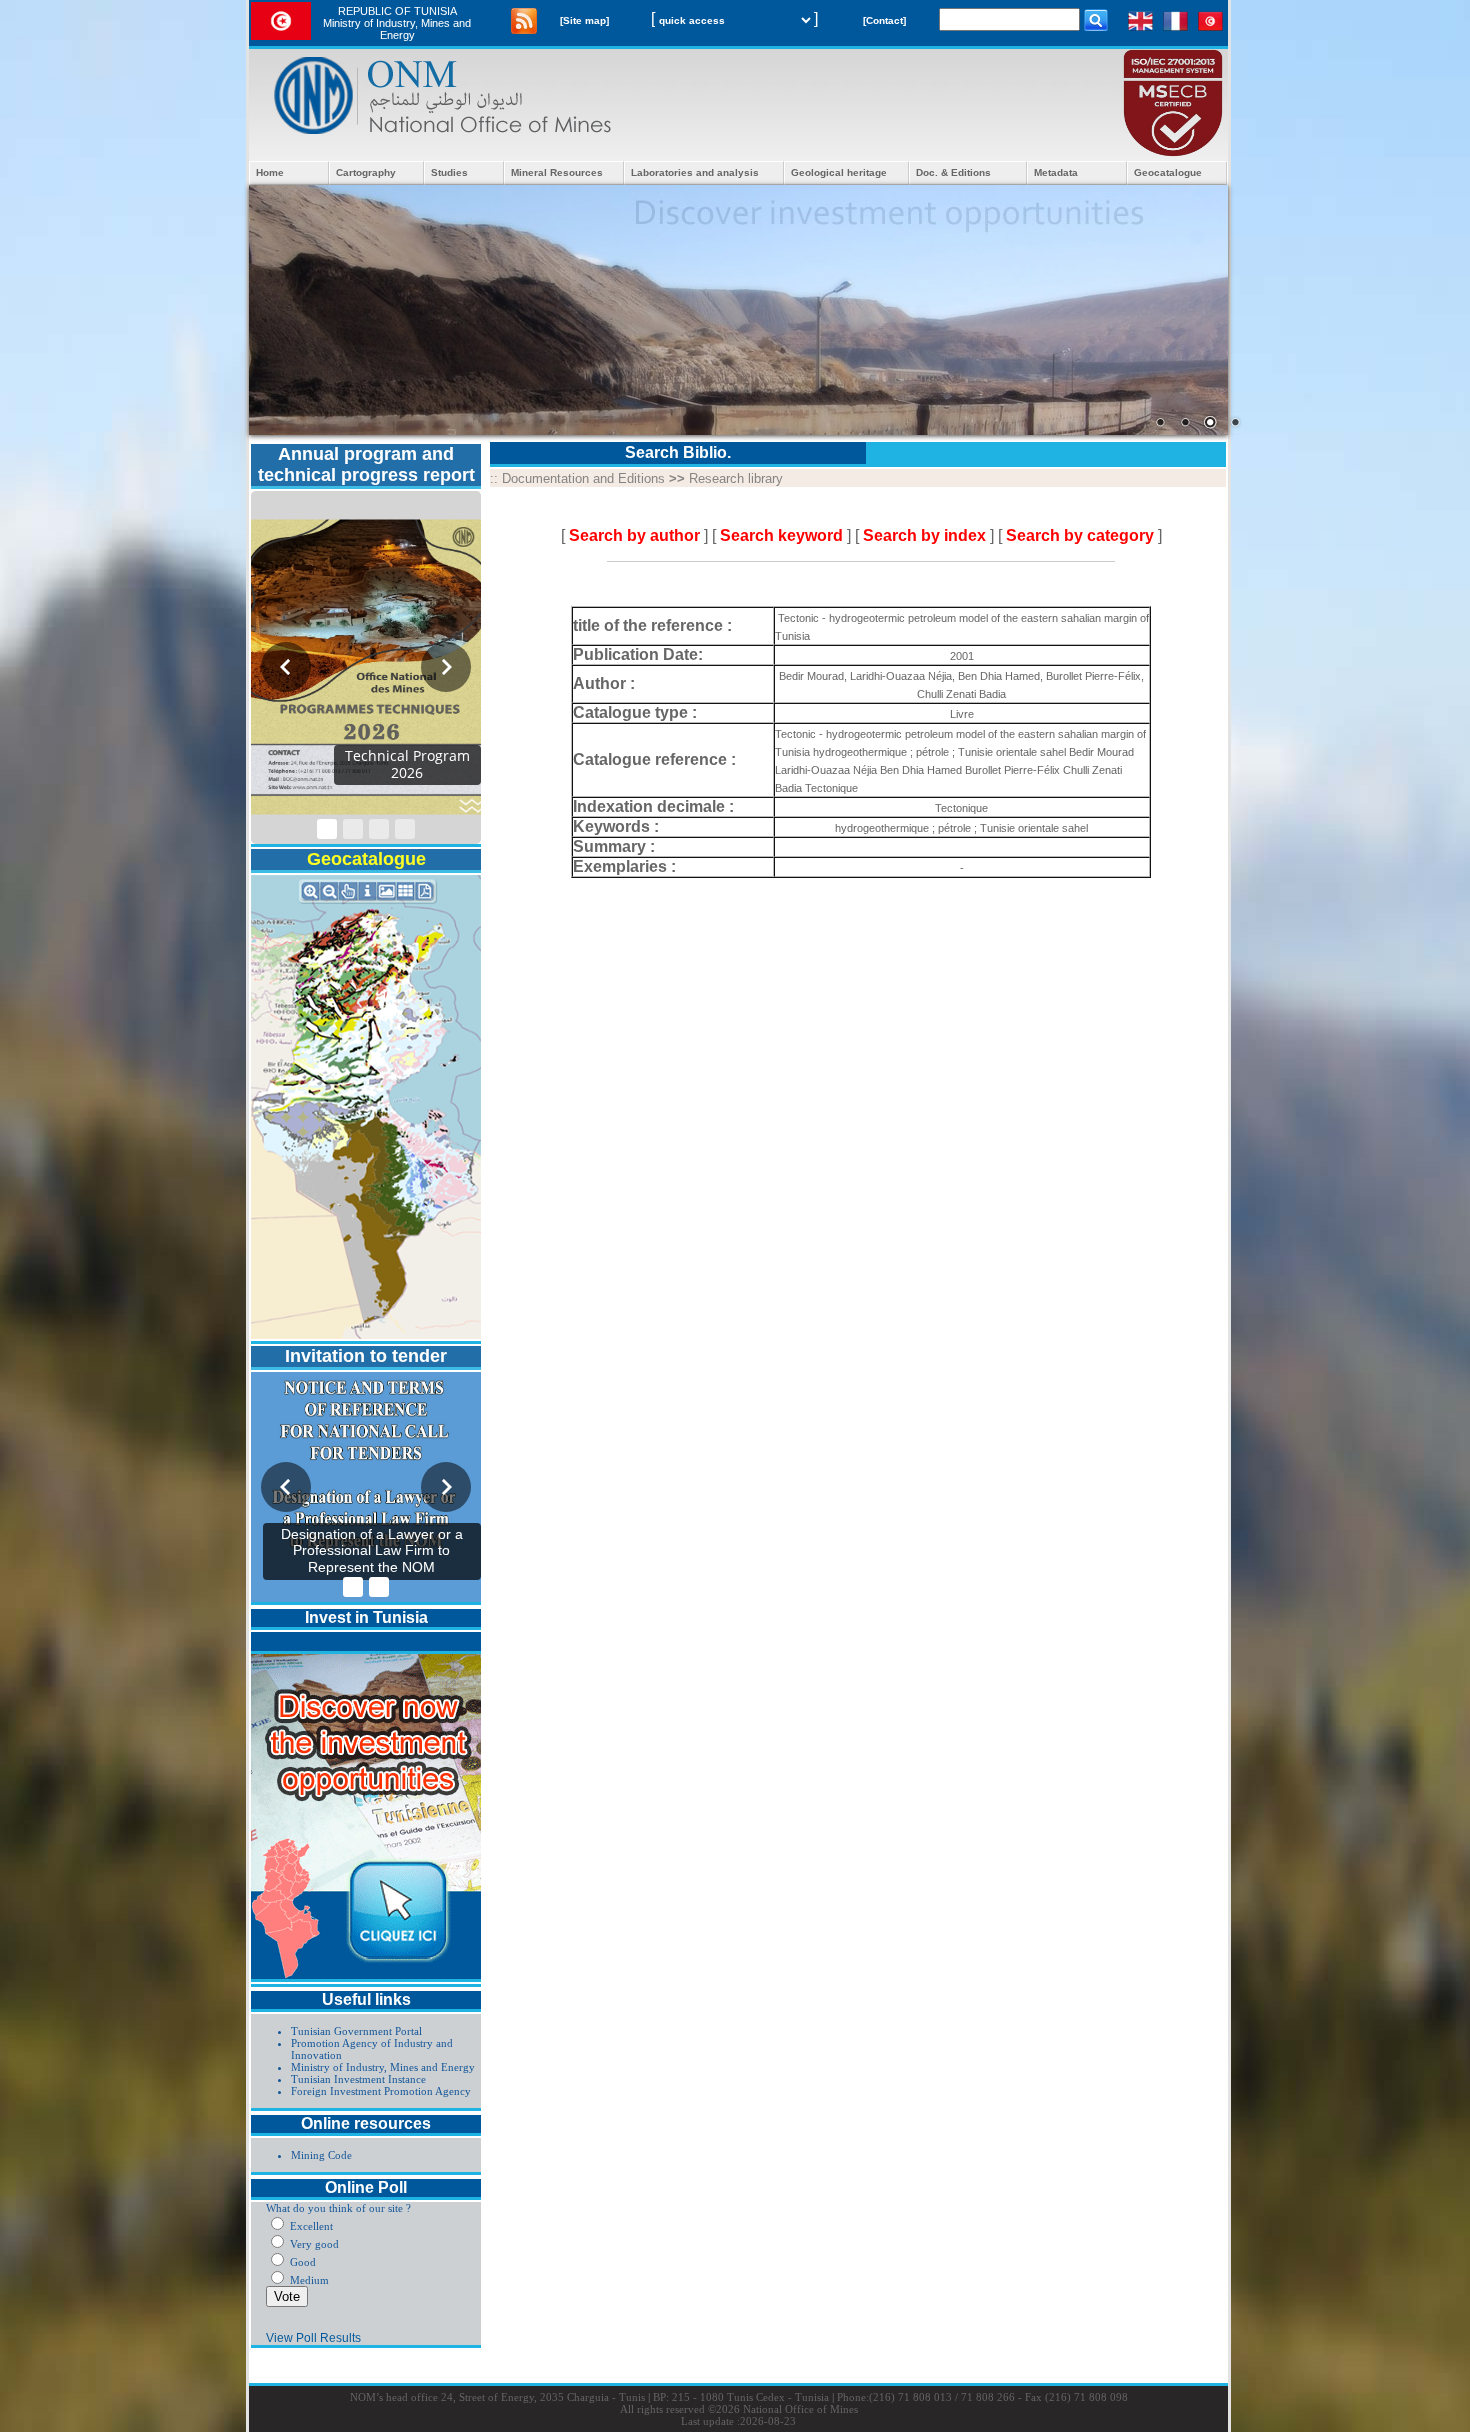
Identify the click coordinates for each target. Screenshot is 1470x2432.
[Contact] (884, 20)
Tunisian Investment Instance (358, 2079)
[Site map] (584, 20)
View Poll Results (313, 2338)
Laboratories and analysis (695, 172)
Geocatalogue (1168, 172)
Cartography (366, 172)
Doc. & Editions (953, 172)
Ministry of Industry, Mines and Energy (383, 2067)
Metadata (1056, 172)
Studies (449, 172)
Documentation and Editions (583, 478)
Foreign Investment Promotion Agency (381, 2091)
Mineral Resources (557, 172)
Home (270, 172)
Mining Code (321, 2155)
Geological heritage (839, 172)
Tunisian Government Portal (356, 2031)
